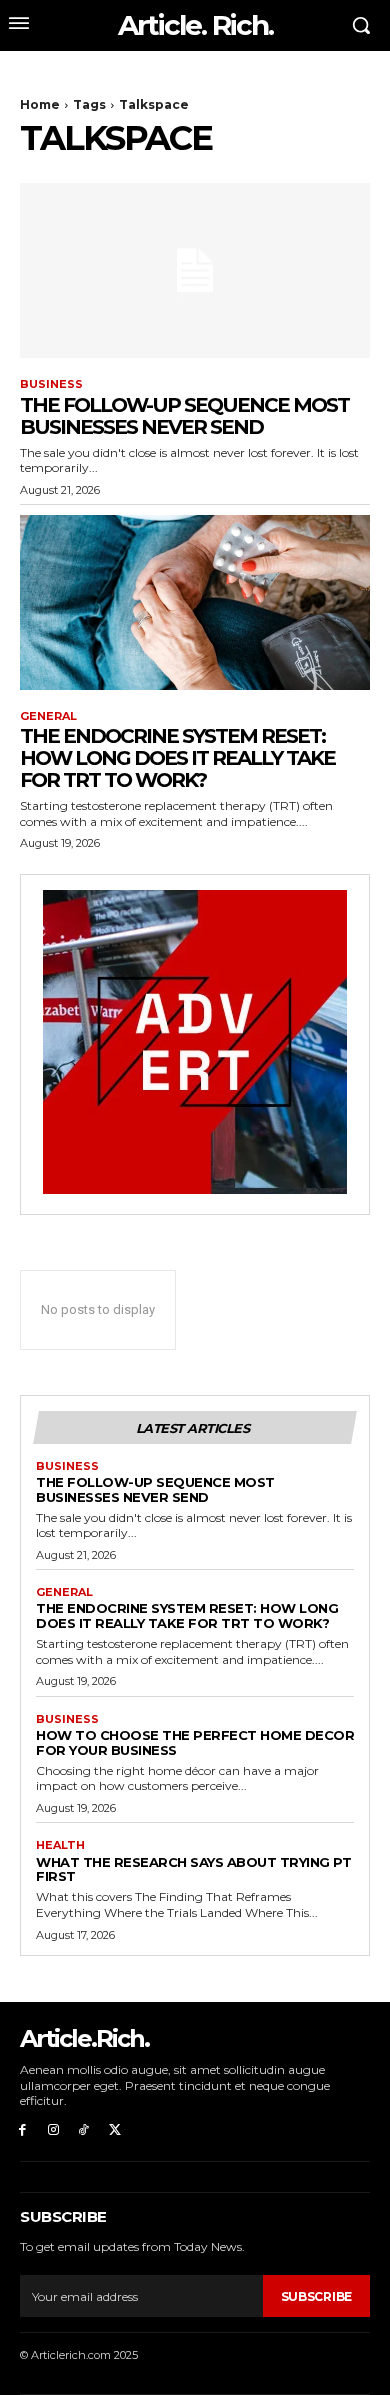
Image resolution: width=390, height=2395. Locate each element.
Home (40, 104)
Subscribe (316, 2296)
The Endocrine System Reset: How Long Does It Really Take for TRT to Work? (177, 758)
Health (60, 1845)
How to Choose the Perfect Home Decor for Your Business (195, 1742)
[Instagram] (53, 2130)
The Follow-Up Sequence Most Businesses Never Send (184, 416)
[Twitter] (114, 2130)
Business (51, 384)
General (48, 716)
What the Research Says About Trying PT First (193, 1869)
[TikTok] (84, 2130)
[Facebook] (22, 2130)
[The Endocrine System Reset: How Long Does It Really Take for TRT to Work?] (195, 602)
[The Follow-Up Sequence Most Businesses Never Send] (195, 270)
